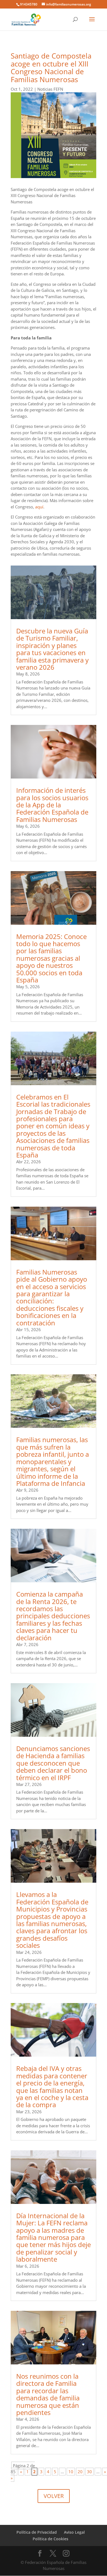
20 (80, 2472)
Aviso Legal (74, 2532)
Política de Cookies (50, 2539)
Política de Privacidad (37, 2532)
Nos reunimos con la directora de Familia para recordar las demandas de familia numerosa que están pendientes (48, 2394)
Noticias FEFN (50, 89)
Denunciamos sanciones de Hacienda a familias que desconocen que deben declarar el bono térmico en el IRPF (53, 1763)
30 (89, 2472)
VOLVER (54, 2496)
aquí (39, 507)
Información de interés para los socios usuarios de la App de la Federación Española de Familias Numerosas (52, 805)
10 (71, 2472)
